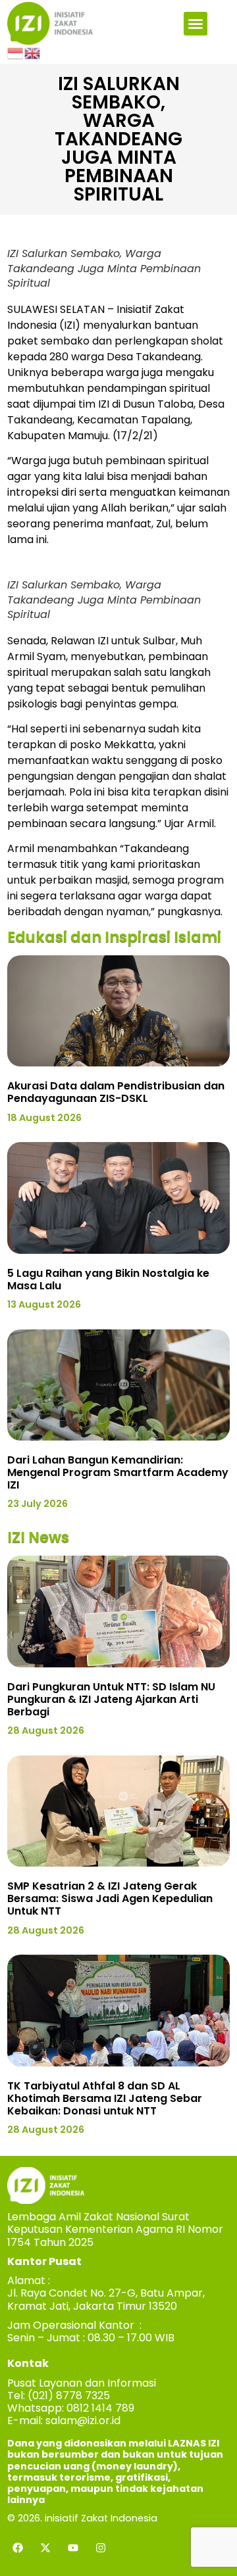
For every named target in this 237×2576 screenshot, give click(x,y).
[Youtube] (73, 2548)
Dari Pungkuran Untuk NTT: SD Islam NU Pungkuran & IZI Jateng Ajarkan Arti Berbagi (111, 1699)
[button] (196, 24)
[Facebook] (18, 2548)
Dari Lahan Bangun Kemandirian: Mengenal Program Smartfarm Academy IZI (118, 1472)
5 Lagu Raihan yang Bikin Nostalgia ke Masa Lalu (108, 1279)
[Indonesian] (16, 53)
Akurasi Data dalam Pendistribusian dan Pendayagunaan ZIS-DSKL (116, 1092)
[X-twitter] (45, 2548)
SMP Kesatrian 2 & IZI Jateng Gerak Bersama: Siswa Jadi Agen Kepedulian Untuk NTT (110, 1898)
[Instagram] (101, 2548)
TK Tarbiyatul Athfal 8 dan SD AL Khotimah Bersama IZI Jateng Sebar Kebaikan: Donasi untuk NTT (105, 2098)
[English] (33, 53)
